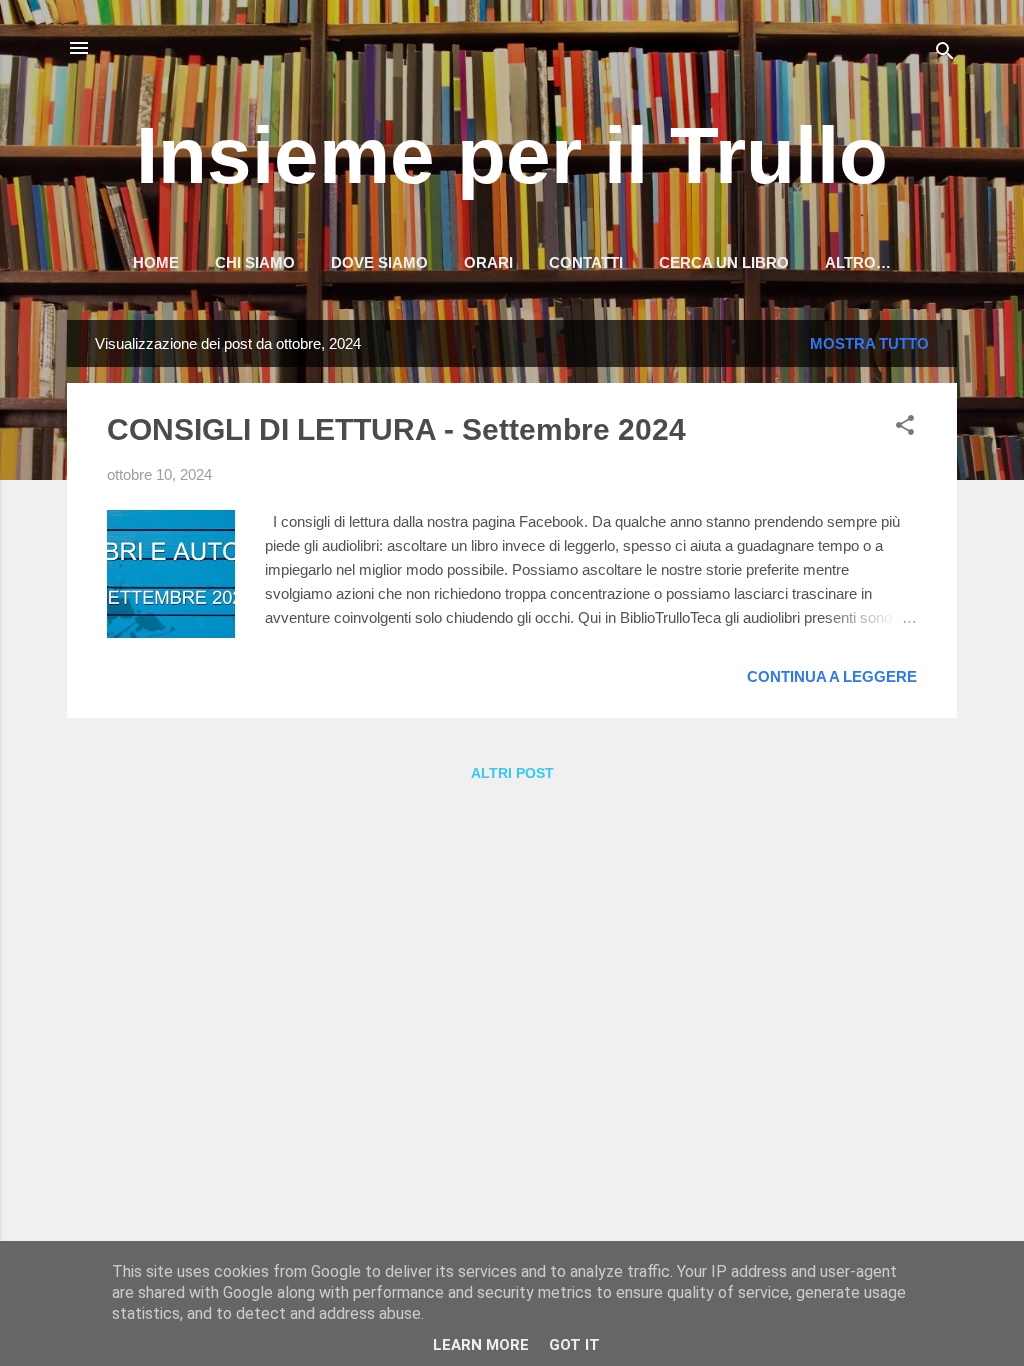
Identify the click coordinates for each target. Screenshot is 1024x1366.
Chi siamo (255, 262)
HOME (156, 262)
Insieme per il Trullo (512, 155)
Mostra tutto (869, 343)
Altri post (512, 773)
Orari (488, 262)
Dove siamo (379, 262)
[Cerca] (945, 54)
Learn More (481, 1345)
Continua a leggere (832, 676)
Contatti (586, 262)
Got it (574, 1345)
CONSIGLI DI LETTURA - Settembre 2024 (396, 429)
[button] (905, 428)
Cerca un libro (724, 262)
